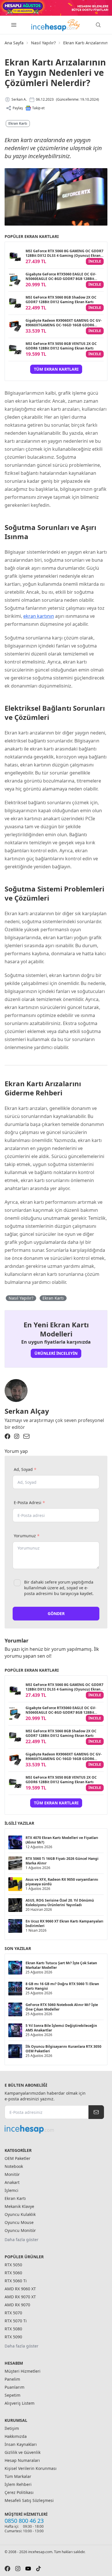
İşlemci (11, 2190)
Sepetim (12, 2395)
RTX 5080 (13, 2329)
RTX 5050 (13, 2265)
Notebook (14, 2166)
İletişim (12, 2428)
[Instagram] (17, 1436)
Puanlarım (15, 2387)
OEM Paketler (18, 2158)
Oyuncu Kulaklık (20, 2214)
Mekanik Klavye (19, 2206)
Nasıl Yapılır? (43, 43)
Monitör (12, 2174)
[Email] (26, 1436)
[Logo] (56, 25)
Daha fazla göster (22, 2240)
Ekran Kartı (18, 123)
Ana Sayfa (14, 43)
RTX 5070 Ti (16, 2321)
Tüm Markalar (18, 2476)
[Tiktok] (38, 2569)
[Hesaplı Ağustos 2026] (56, 8)
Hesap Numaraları (22, 2460)
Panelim (12, 2379)
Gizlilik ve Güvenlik (23, 2452)
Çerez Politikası (19, 2492)
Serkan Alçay (27, 1411)
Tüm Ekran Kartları (56, 369)
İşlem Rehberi (18, 2484)
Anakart (12, 2182)
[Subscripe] (96, 2112)
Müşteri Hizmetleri (23, 2371)
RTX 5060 (13, 2273)
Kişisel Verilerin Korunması (31, 2468)
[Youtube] (28, 2569)
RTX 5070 (13, 2313)
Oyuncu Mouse (19, 2222)
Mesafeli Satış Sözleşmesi (29, 2500)
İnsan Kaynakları (21, 2444)
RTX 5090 (13, 2337)
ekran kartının (39, 616)
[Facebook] (7, 1436)
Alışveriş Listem (20, 2403)
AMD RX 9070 (17, 2305)
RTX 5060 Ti (16, 2281)
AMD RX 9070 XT (20, 2297)
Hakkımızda (16, 2436)
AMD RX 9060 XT (20, 2289)
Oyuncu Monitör (20, 2230)
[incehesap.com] (54, 2129)
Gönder (56, 1613)
